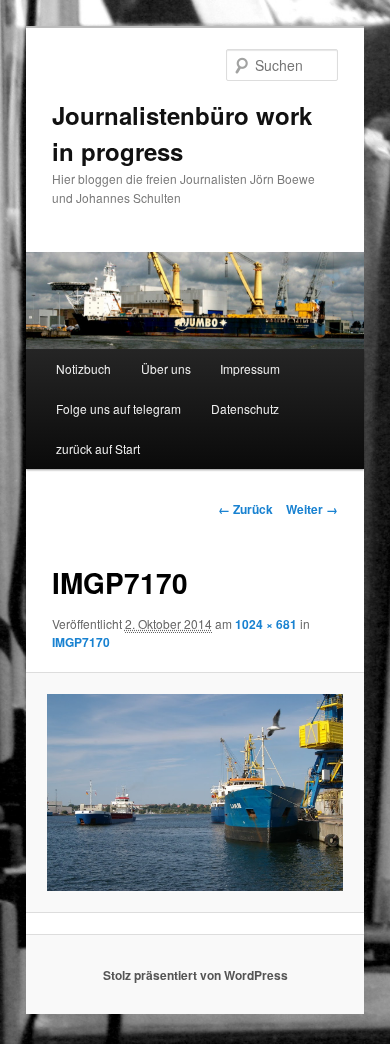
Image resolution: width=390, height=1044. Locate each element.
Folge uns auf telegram (118, 408)
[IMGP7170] (194, 792)
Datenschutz (245, 408)
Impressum (250, 368)
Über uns (166, 368)
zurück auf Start (98, 448)
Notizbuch (83, 368)
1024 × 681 (266, 624)
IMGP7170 (81, 642)
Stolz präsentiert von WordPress (195, 975)
